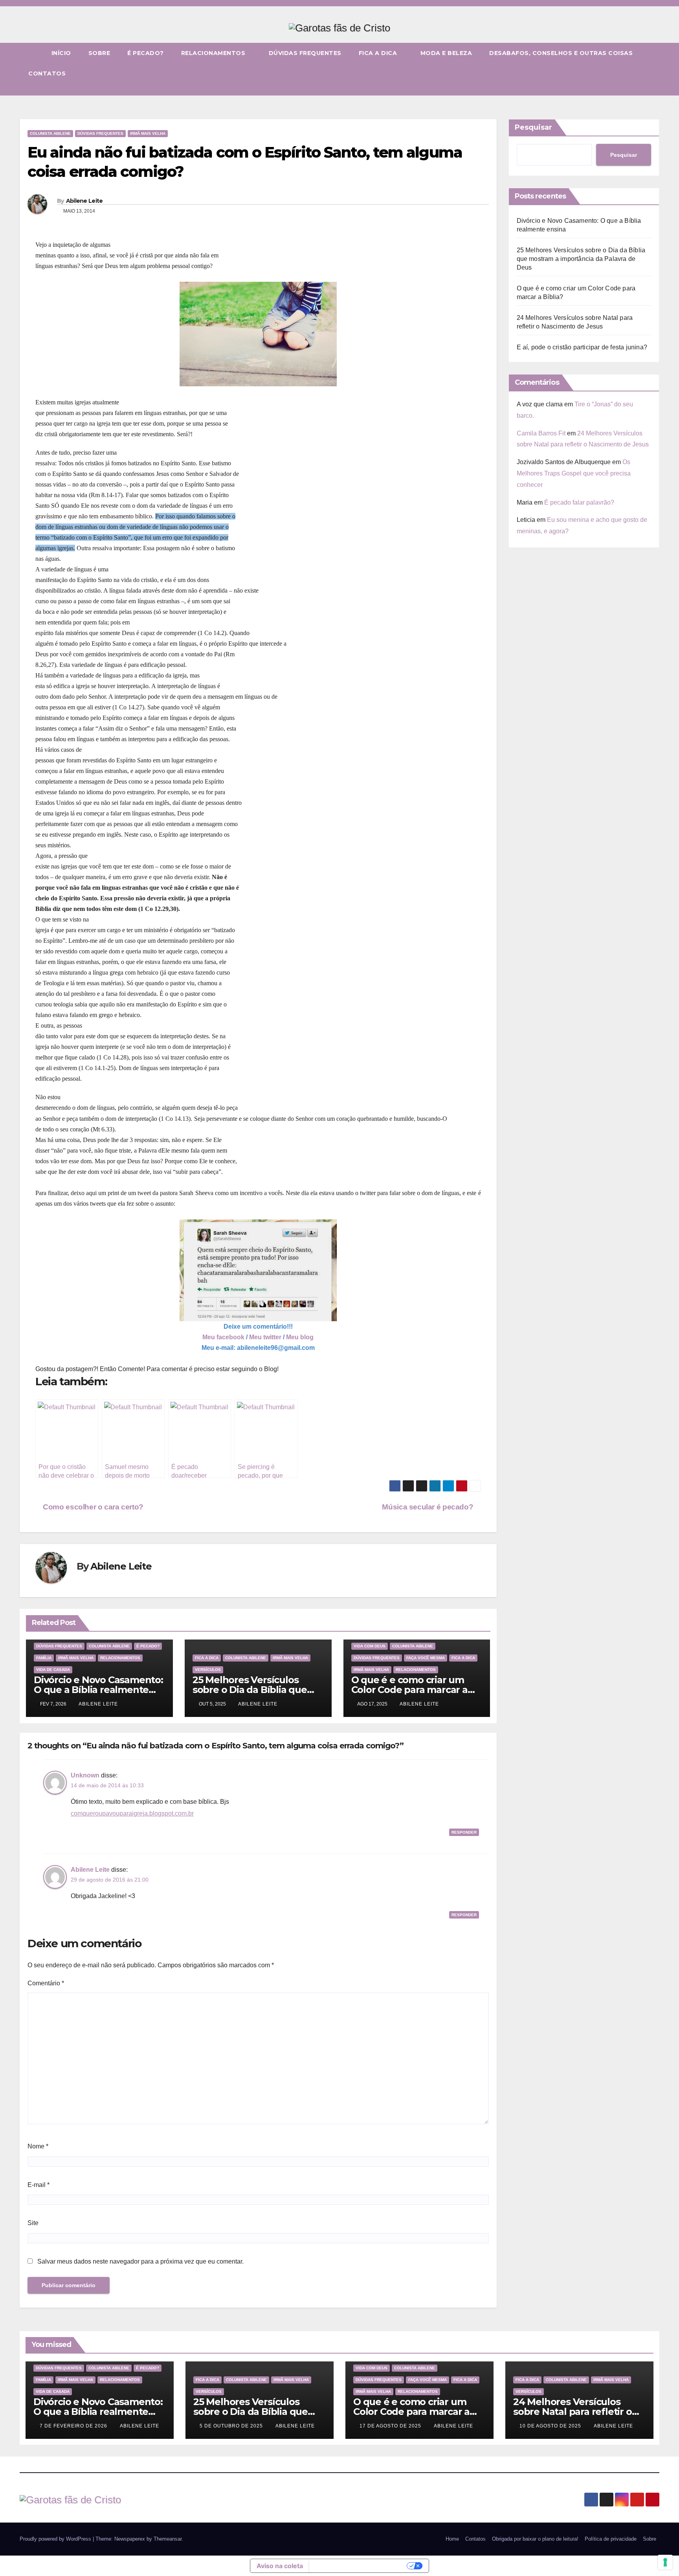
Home (452, 2539)
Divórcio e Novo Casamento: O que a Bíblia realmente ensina (98, 1690)
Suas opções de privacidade (359, 2566)
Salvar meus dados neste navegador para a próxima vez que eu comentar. (140, 2261)
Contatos (47, 73)
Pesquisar (533, 127)
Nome (38, 2146)
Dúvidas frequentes (305, 53)
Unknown (85, 1775)
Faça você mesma (426, 1658)
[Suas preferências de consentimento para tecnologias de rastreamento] (665, 2562)
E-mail (39, 2185)
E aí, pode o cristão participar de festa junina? (582, 347)
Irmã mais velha (148, 133)
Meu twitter (265, 1337)
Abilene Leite (84, 201)
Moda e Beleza (446, 53)
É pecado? (146, 53)
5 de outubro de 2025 (232, 2426)
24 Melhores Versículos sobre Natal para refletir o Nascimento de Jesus (573, 2412)
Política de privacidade (611, 2539)
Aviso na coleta (280, 2566)
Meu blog (300, 1337)
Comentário (46, 1983)
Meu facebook (223, 1337)
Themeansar (168, 2539)
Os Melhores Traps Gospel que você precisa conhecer (574, 473)
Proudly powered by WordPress (56, 2539)
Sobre (99, 53)
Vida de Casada (53, 1670)
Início (61, 53)
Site (33, 2223)
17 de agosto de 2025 (391, 2426)
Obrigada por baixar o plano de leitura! (535, 2539)
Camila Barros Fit (541, 433)
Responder (464, 1832)
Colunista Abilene (50, 133)
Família (44, 1658)
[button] (654, 89)
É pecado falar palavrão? (579, 502)
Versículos (208, 1670)
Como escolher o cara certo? (92, 1507)
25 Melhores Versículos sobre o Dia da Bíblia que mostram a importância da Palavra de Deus (581, 259)
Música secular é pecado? (428, 1507)
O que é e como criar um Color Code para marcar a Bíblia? (409, 1690)
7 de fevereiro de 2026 (74, 2426)
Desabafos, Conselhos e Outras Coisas (561, 53)
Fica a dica (379, 53)
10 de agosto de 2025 (551, 2426)
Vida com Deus (370, 1646)
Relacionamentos (214, 53)
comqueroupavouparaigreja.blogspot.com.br (132, 1813)
